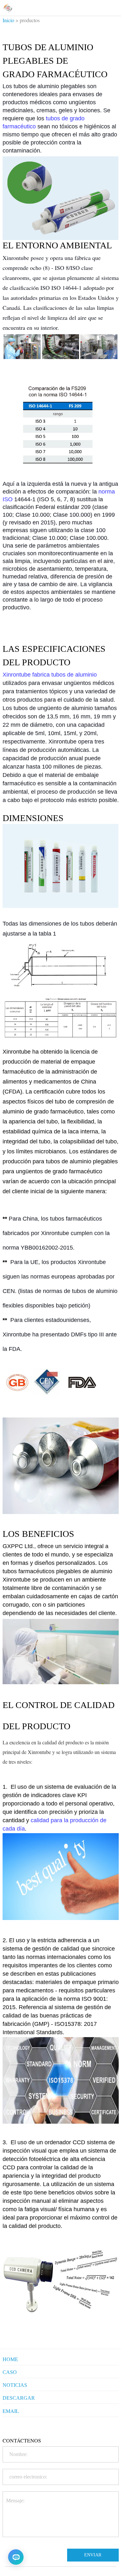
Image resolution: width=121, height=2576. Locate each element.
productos (30, 20)
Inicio (8, 20)
